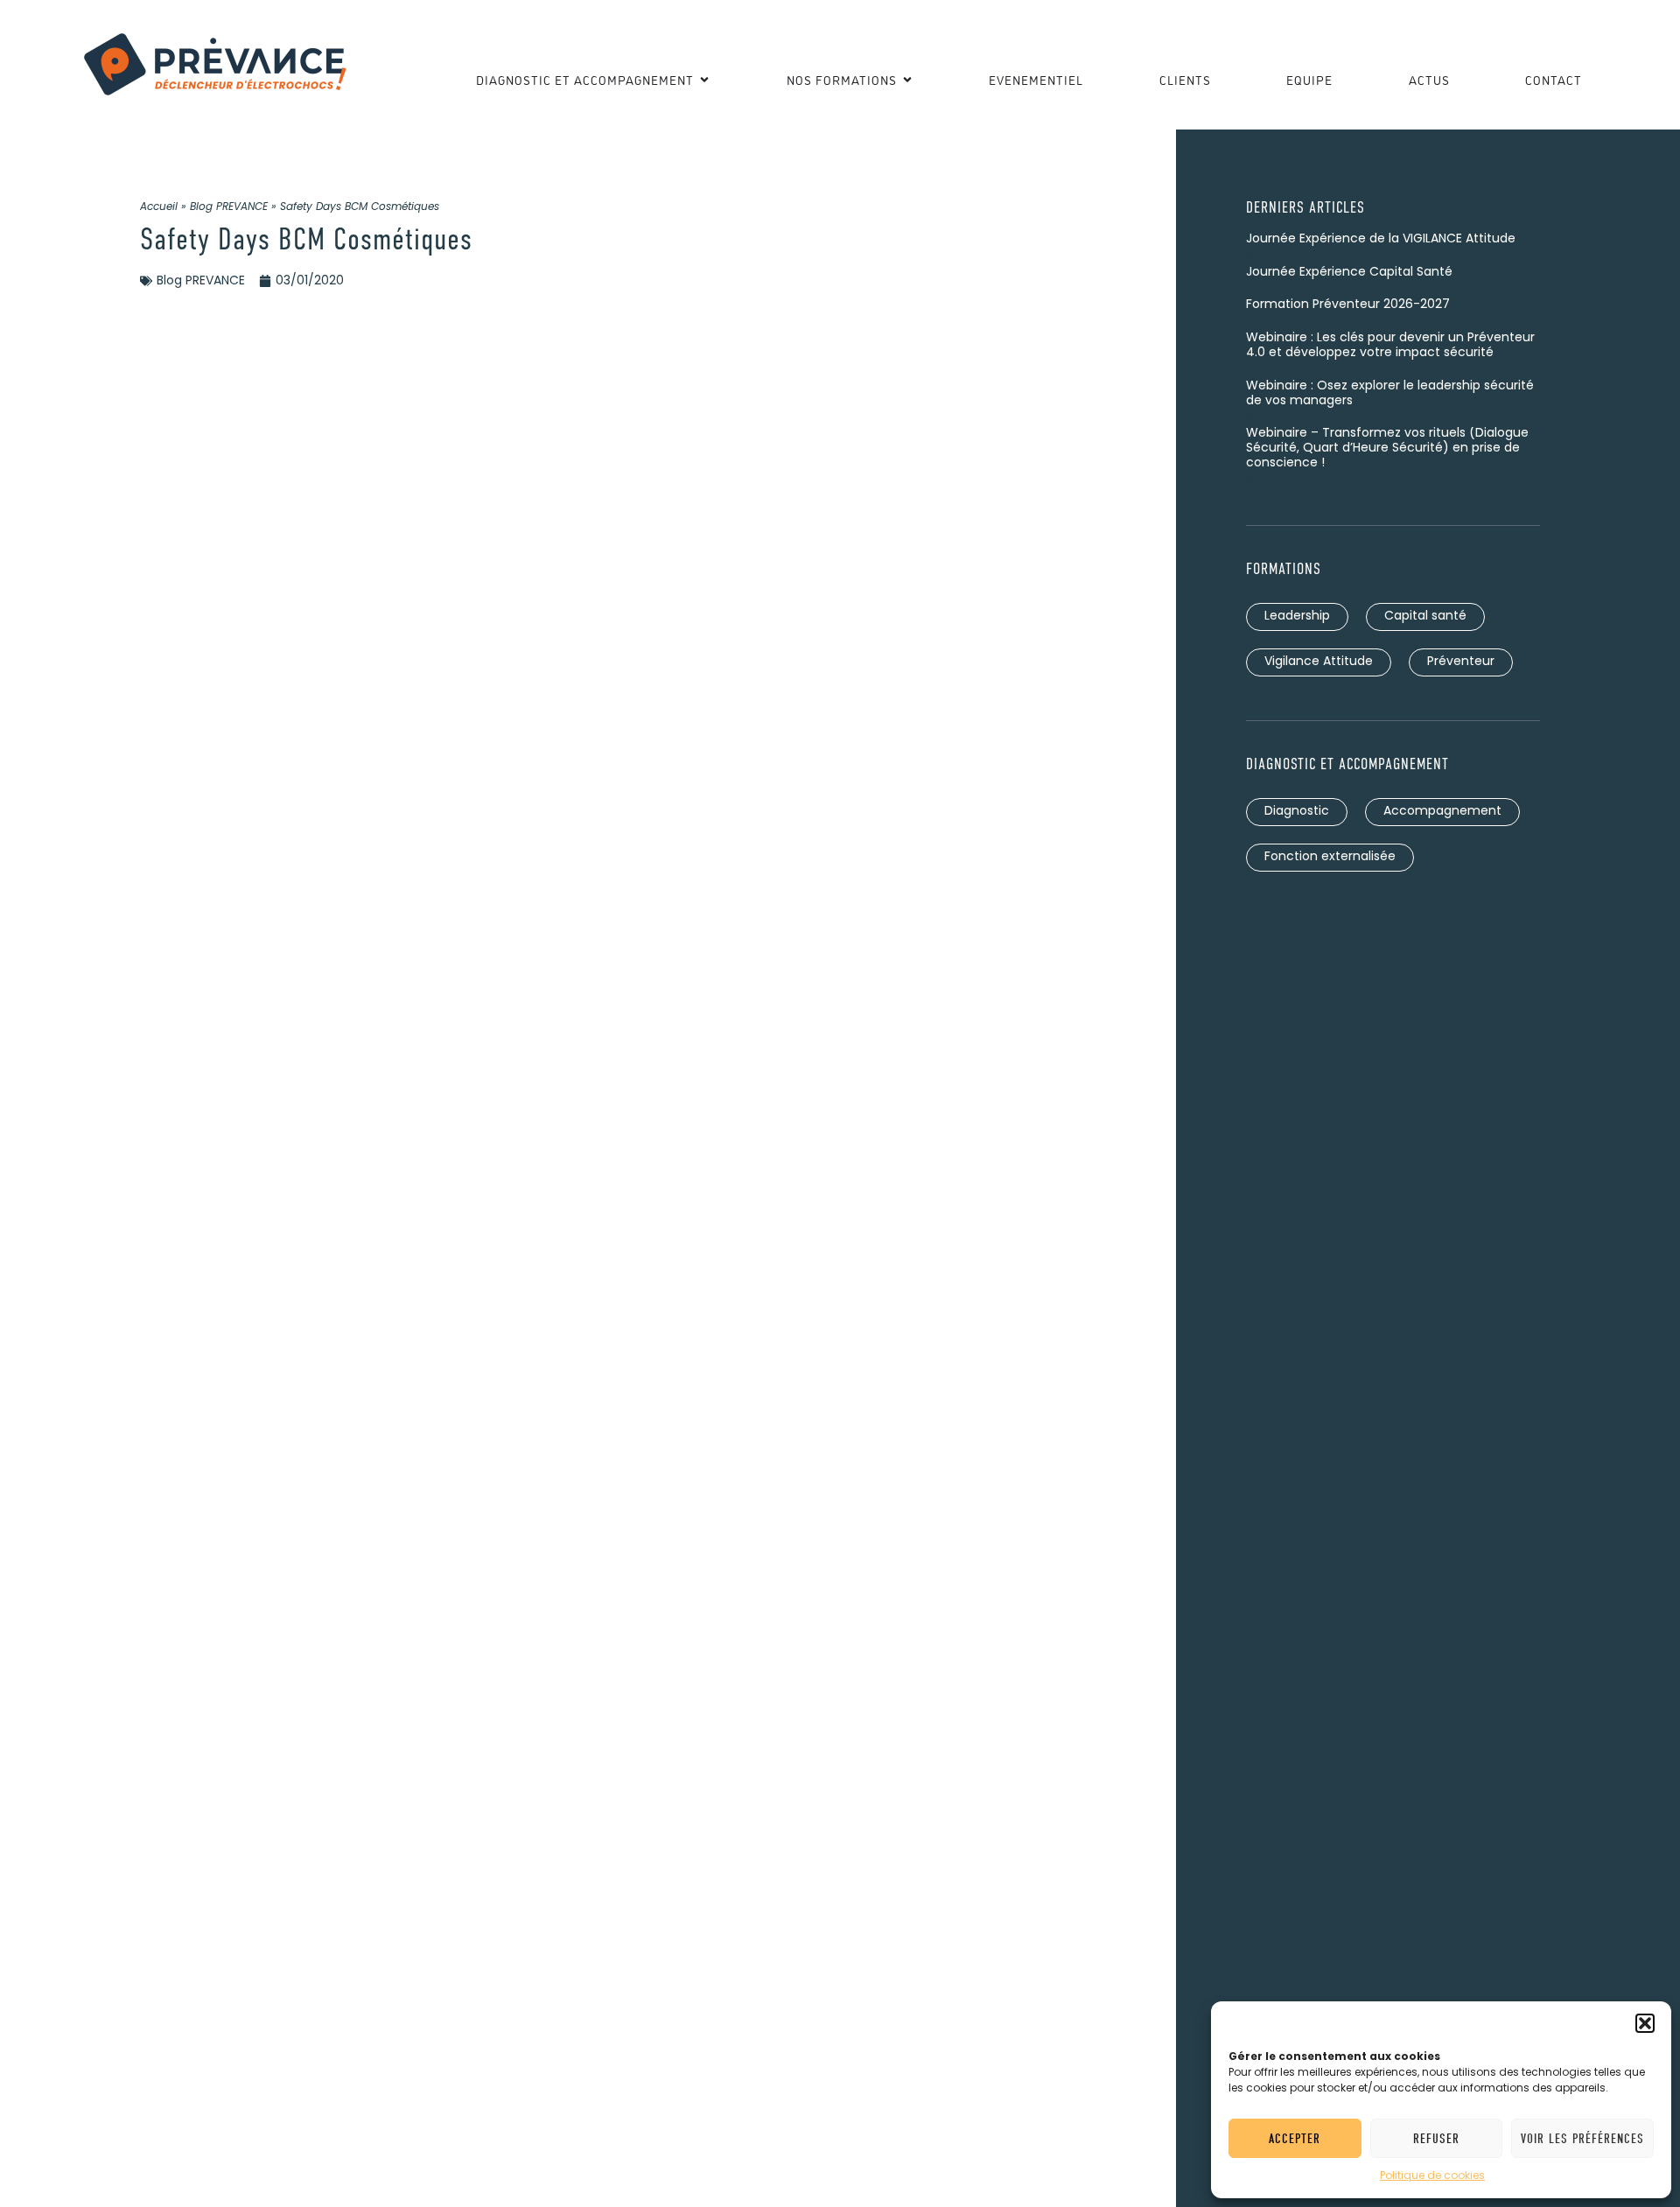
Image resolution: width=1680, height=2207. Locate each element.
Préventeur (1461, 662)
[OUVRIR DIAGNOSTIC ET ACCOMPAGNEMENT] (704, 79)
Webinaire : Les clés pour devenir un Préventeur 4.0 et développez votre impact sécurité (1390, 346)
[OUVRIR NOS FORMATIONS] (907, 79)
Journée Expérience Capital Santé (1349, 273)
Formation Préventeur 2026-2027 (1348, 305)
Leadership (1297, 617)
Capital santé (1425, 617)
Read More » (1283, 257)
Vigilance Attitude (1319, 662)
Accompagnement (1442, 812)
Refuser (1436, 2139)
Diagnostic (1297, 812)
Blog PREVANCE (229, 207)
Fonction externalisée (1330, 857)
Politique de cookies (1432, 2176)
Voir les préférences (1582, 2139)
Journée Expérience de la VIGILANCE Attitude (1381, 239)
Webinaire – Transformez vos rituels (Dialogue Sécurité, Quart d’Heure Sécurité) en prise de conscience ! (1387, 448)
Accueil (159, 207)
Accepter (1295, 2139)
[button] (1645, 2023)
